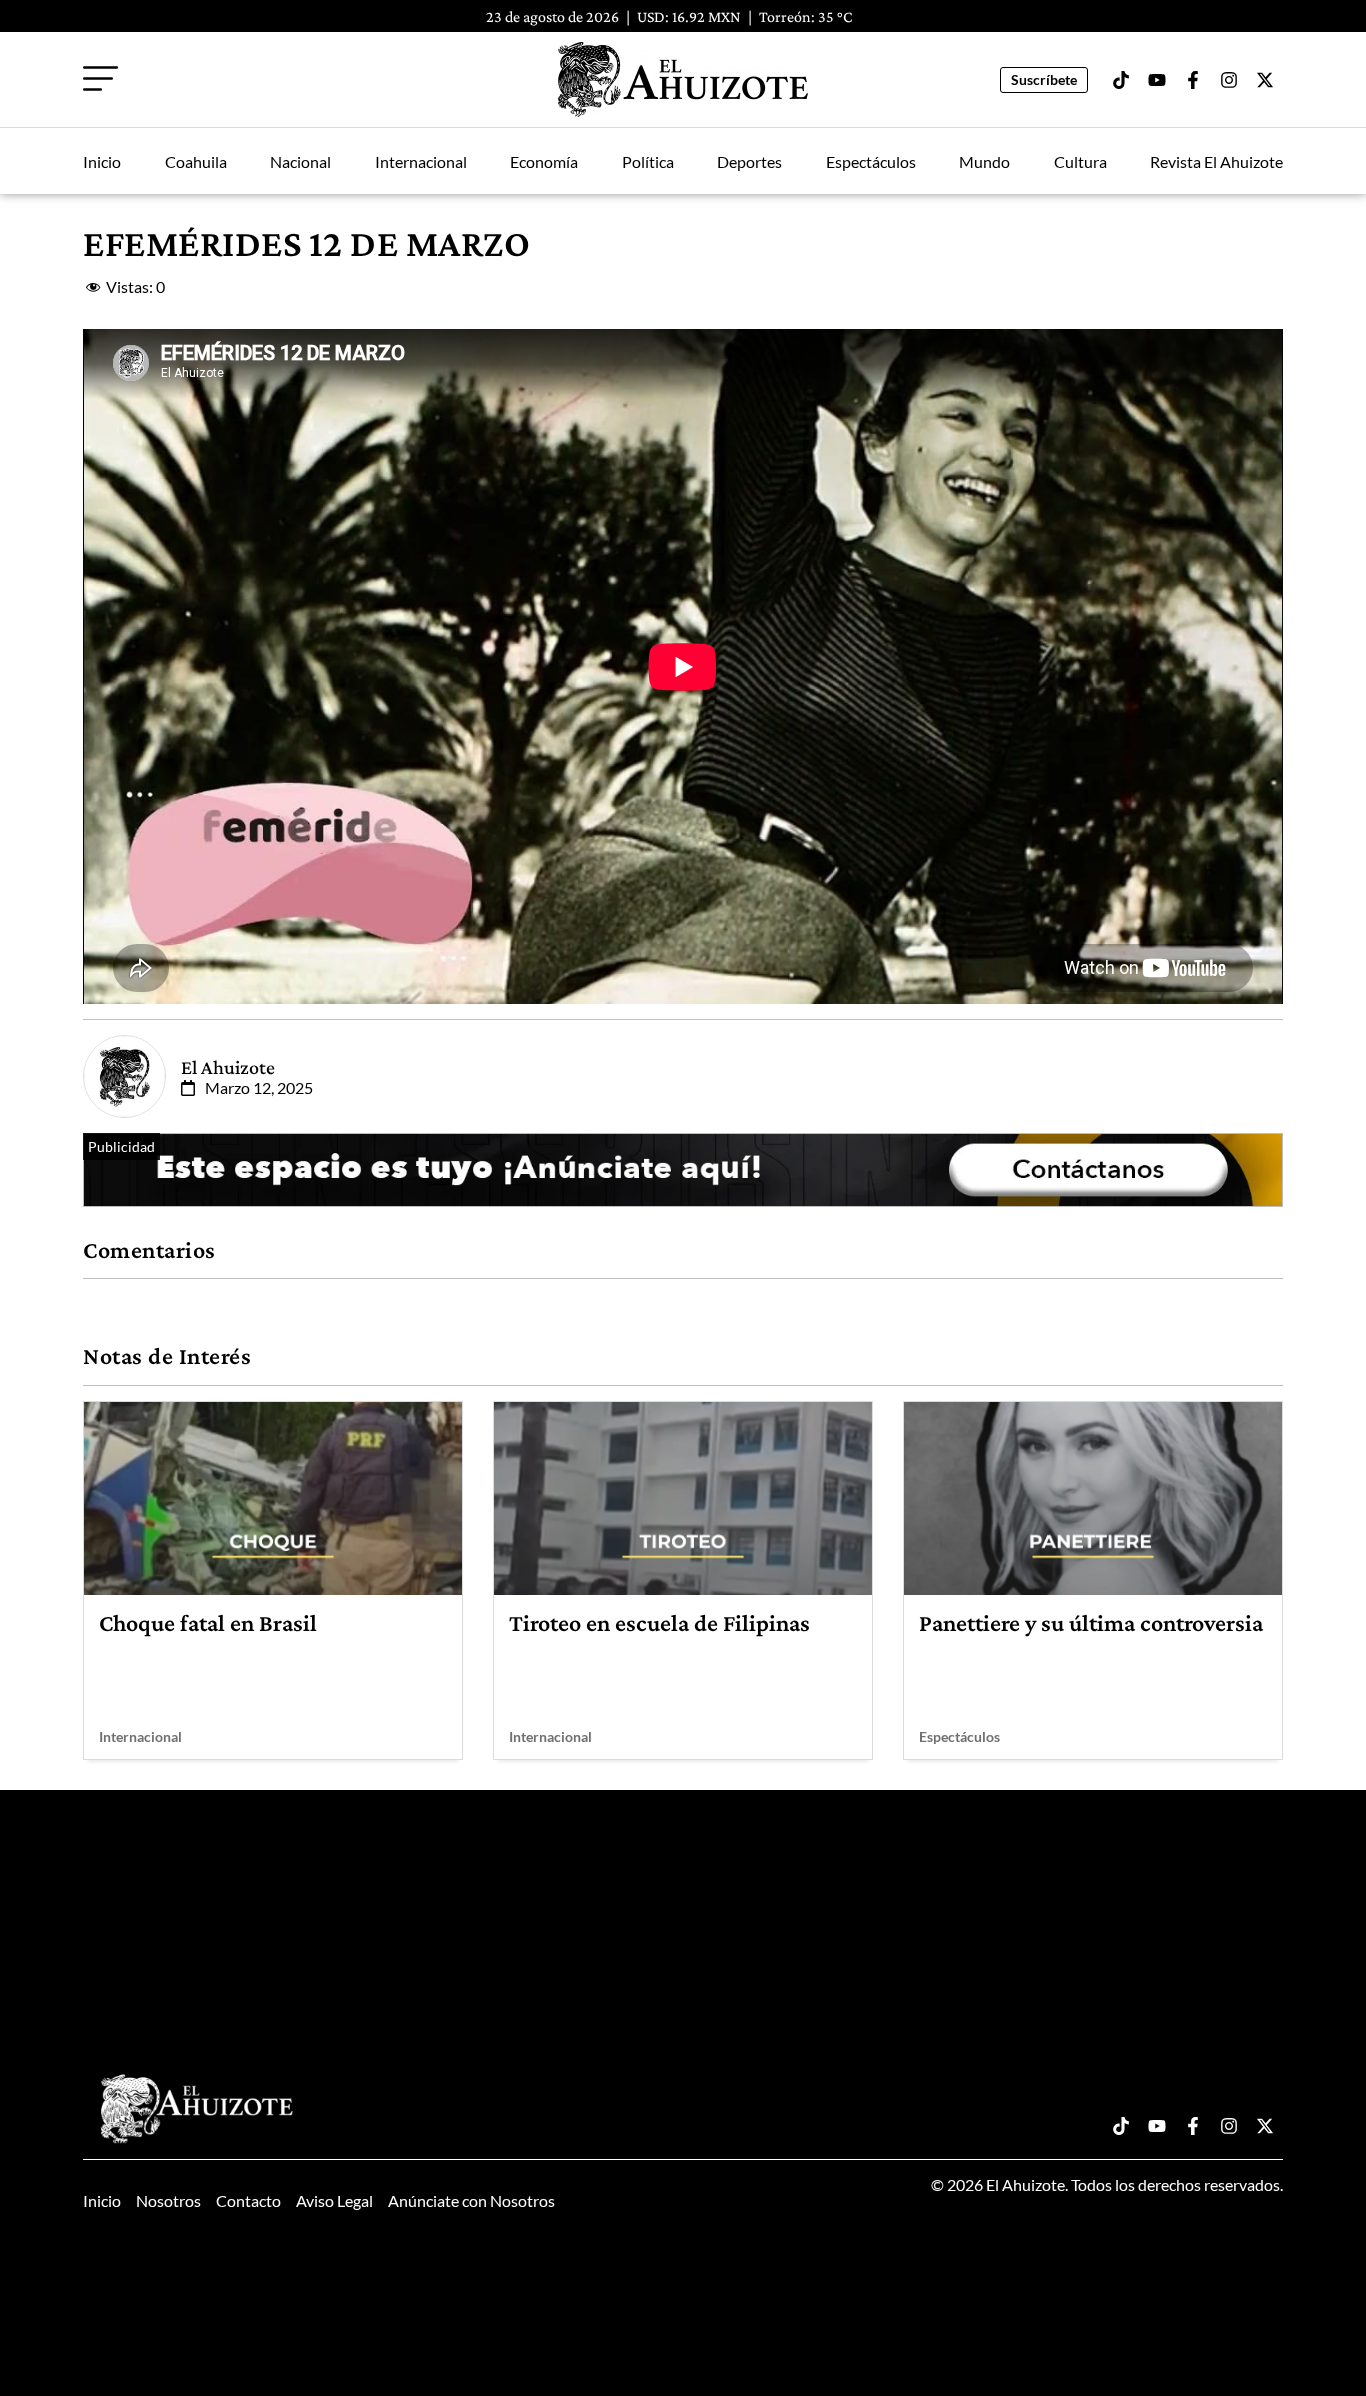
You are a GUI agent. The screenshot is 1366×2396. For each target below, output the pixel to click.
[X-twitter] (1265, 80)
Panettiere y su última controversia (1091, 1622)
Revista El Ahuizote (1216, 161)
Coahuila (196, 161)
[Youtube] (1157, 80)
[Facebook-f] (1193, 80)
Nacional (300, 161)
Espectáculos (871, 161)
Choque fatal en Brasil (208, 1622)
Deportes (749, 161)
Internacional (421, 161)
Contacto (248, 2200)
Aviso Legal (334, 2200)
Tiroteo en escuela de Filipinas (659, 1622)
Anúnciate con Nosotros (471, 2200)
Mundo (984, 161)
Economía (544, 161)
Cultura (1080, 161)
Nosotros (168, 2200)
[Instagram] (1229, 80)
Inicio (102, 161)
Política (648, 161)
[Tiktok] (1121, 80)
